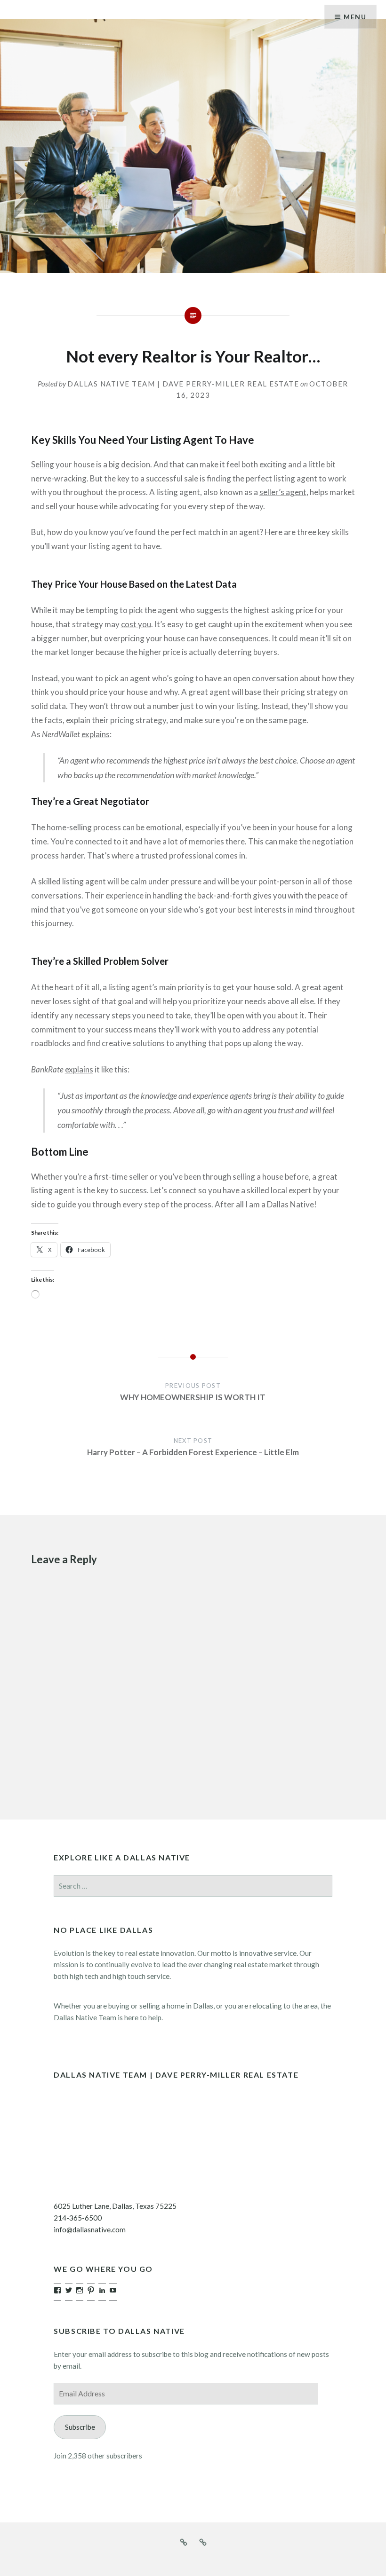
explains (96, 734)
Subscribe (80, 2427)
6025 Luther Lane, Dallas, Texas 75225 (115, 2206)
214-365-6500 (78, 2218)
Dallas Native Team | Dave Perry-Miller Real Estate (183, 384)
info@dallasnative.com (90, 2229)
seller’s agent (283, 492)
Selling (43, 464)
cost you (136, 624)
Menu (355, 17)
